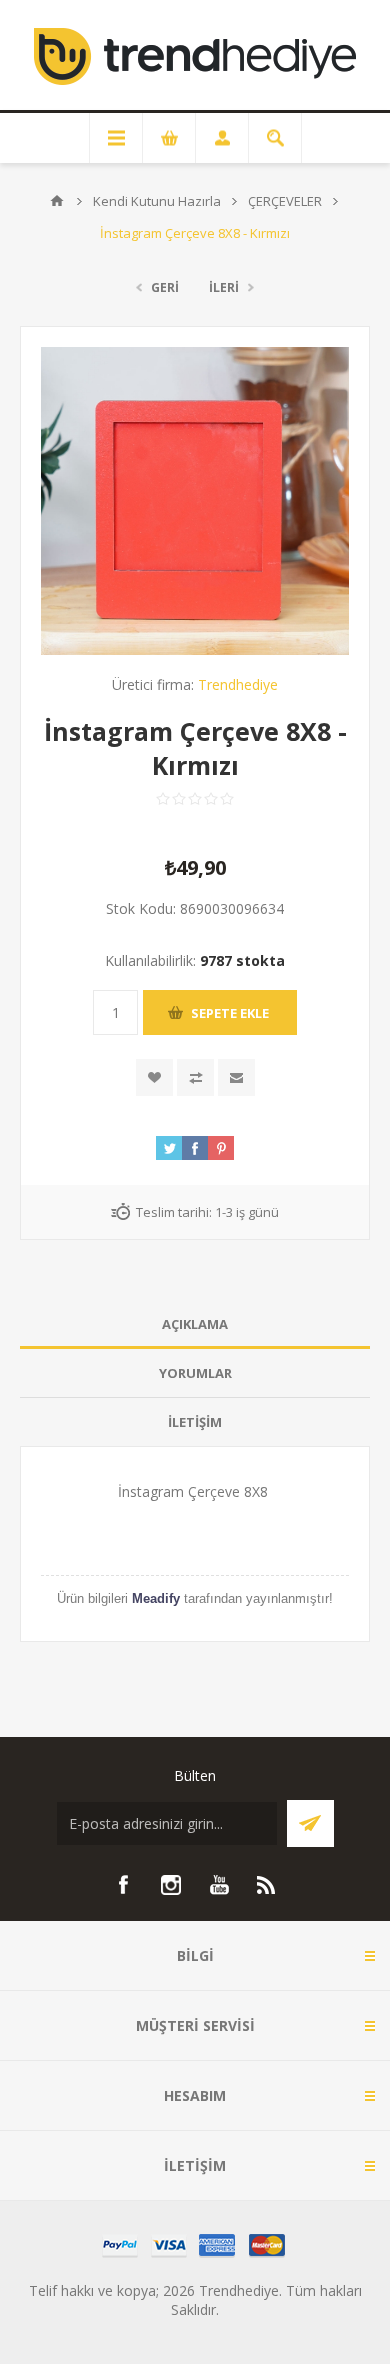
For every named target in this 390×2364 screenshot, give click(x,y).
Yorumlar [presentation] (195, 1373)
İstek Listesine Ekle (154, 1077)
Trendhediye (238, 684)
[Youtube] (219, 1885)
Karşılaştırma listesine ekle (195, 1077)
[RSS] (267, 1885)
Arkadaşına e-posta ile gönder (236, 1077)
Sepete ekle (230, 1013)
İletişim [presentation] (195, 1422)
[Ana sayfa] (57, 201)
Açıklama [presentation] (195, 1324)
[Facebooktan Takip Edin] (123, 1885)
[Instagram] (171, 1885)
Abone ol (310, 1823)
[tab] (195, 1324)
